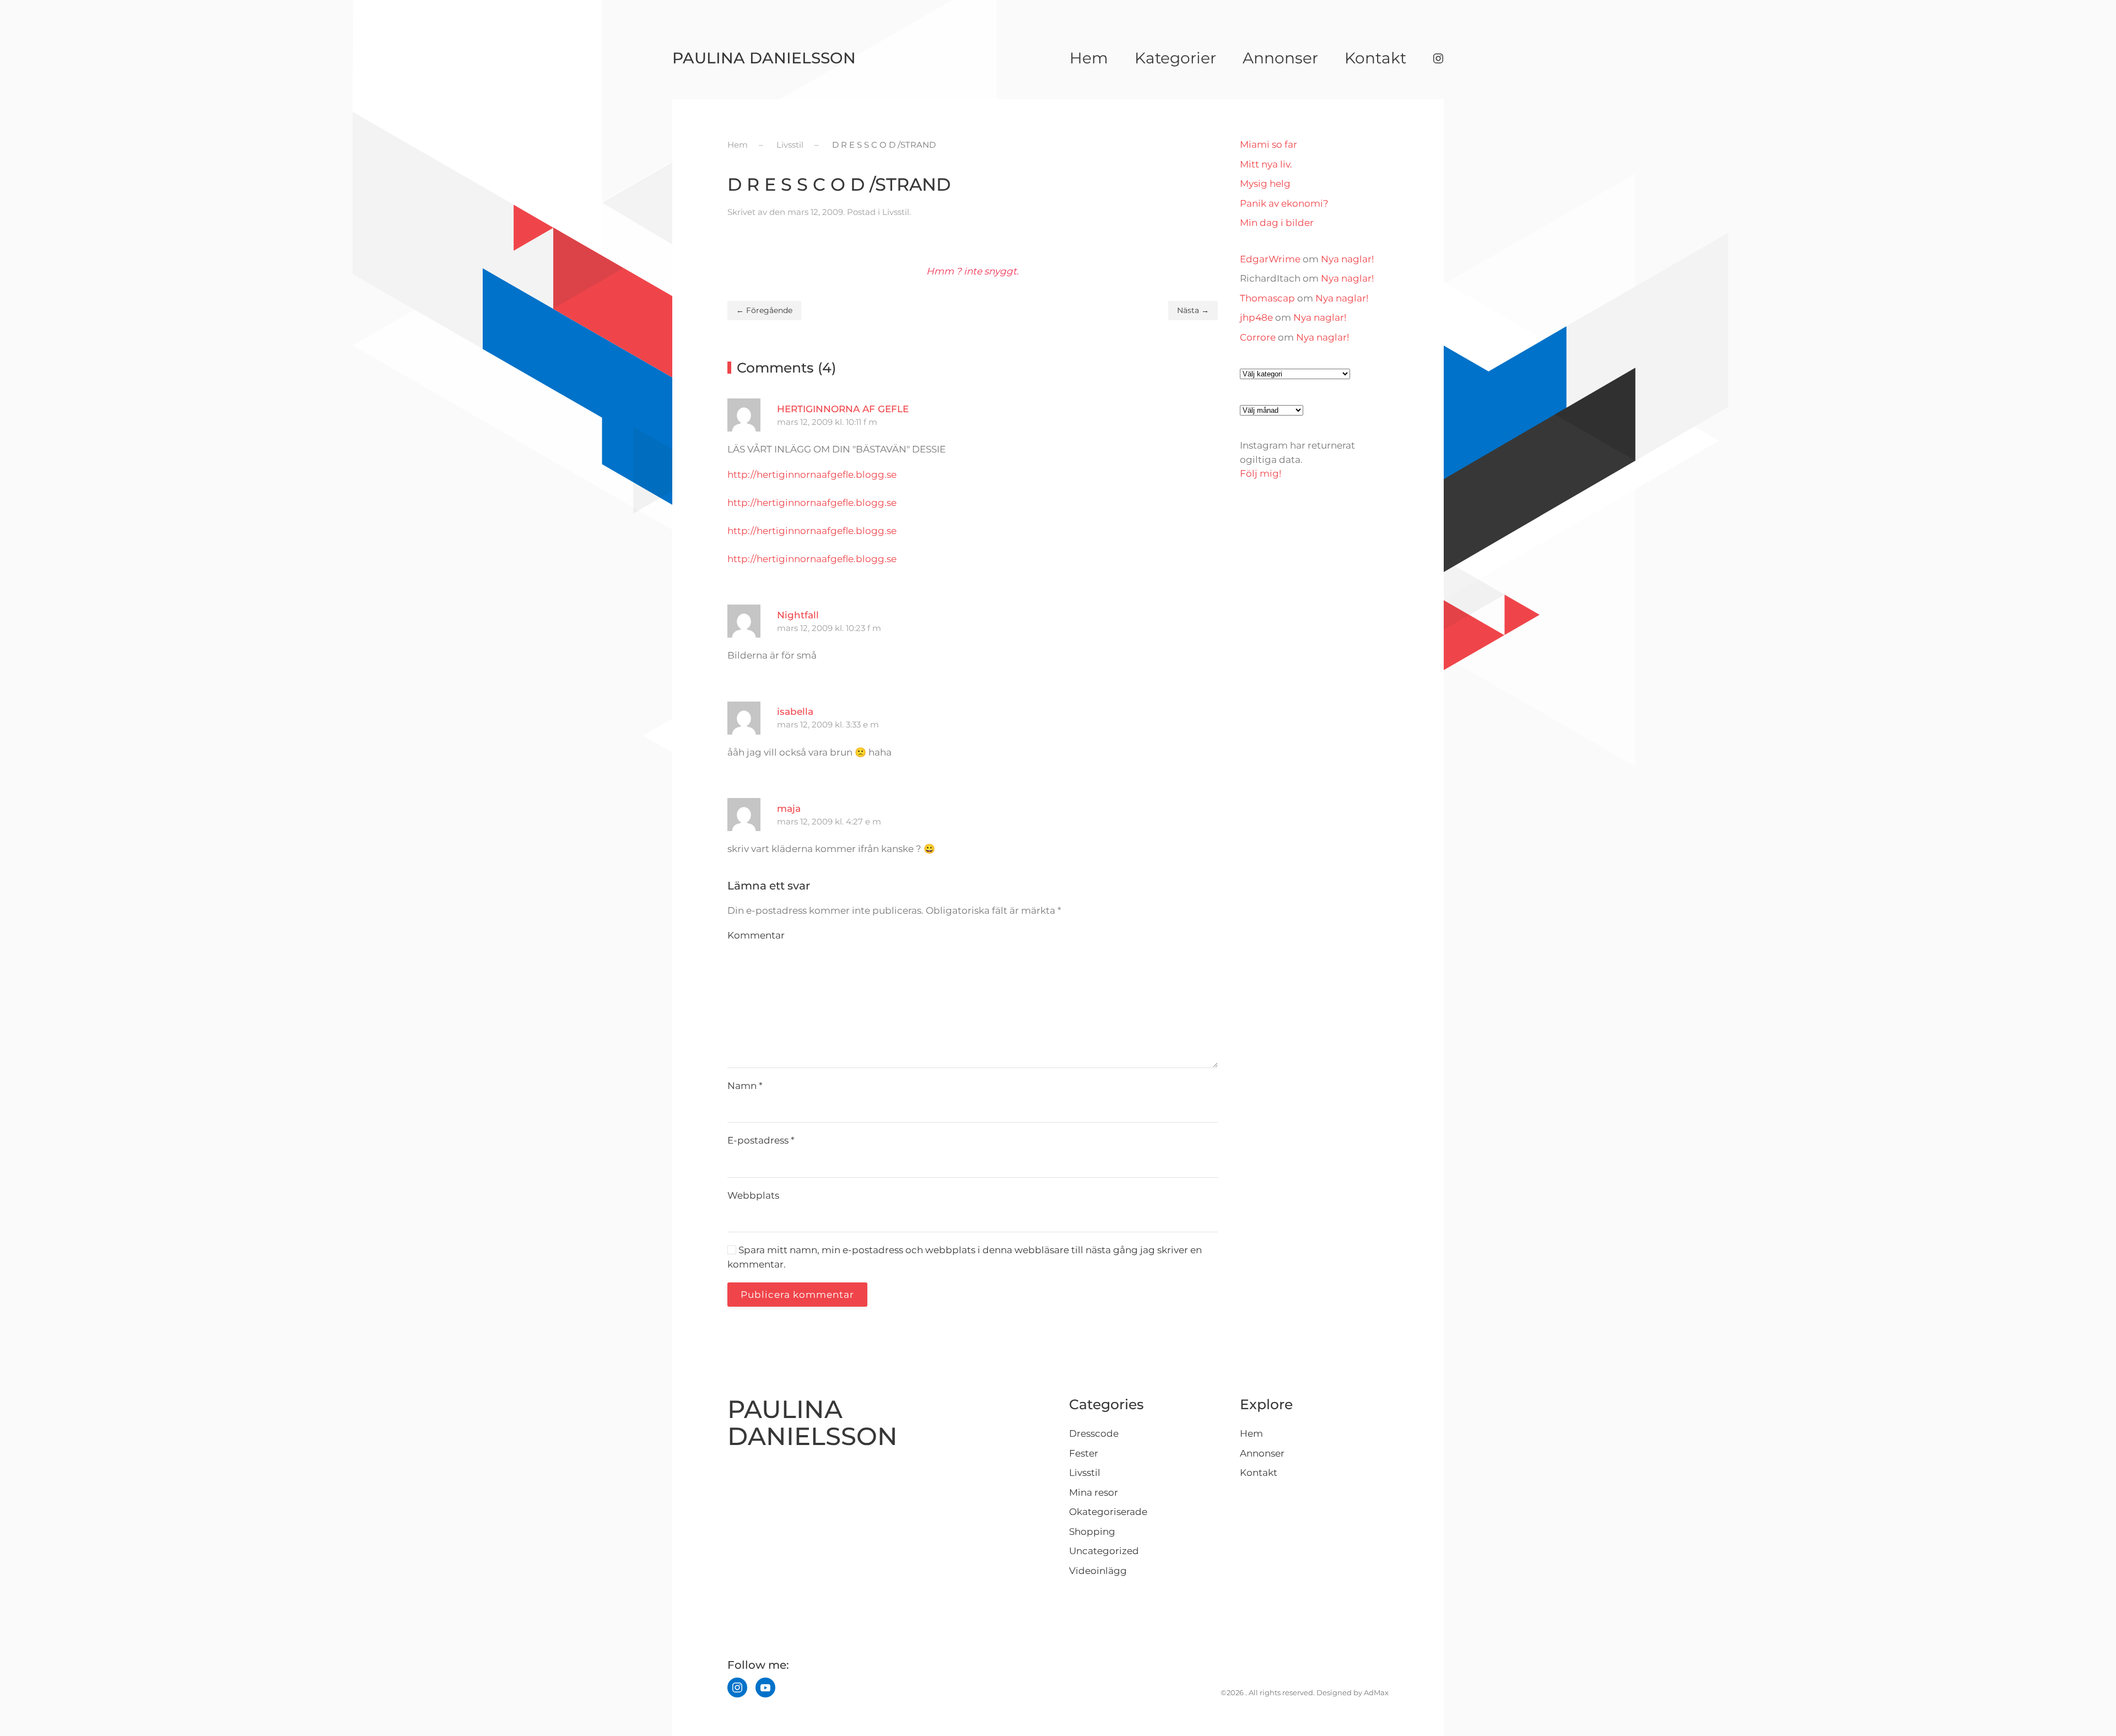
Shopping (1092, 1532)
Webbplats (753, 1195)
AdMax (1376, 1692)
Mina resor (1094, 1492)
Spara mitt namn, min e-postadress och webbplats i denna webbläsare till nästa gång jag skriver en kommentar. (965, 1257)
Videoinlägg (1098, 1571)
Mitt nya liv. (1266, 164)
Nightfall (798, 615)
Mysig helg (1265, 184)
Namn (745, 1086)
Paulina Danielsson (764, 58)
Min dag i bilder (1277, 223)
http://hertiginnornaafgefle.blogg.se (812, 475)
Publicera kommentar (797, 1295)
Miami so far (1268, 144)
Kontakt (1375, 58)
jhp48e (1256, 317)
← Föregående (764, 310)
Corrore (1258, 337)
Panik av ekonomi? (1284, 203)
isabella (795, 711)
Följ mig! (1261, 473)
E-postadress (761, 1140)
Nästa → (1193, 310)
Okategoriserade (1108, 1512)
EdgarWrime (1270, 259)
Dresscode (1094, 1433)
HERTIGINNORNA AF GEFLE (843, 409)
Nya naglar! (1347, 259)
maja (789, 808)
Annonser (1280, 58)
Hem (1089, 58)
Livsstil (896, 212)
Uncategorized (1104, 1551)
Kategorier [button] (1175, 58)
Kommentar (756, 935)
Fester (1084, 1453)
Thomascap (1267, 298)
